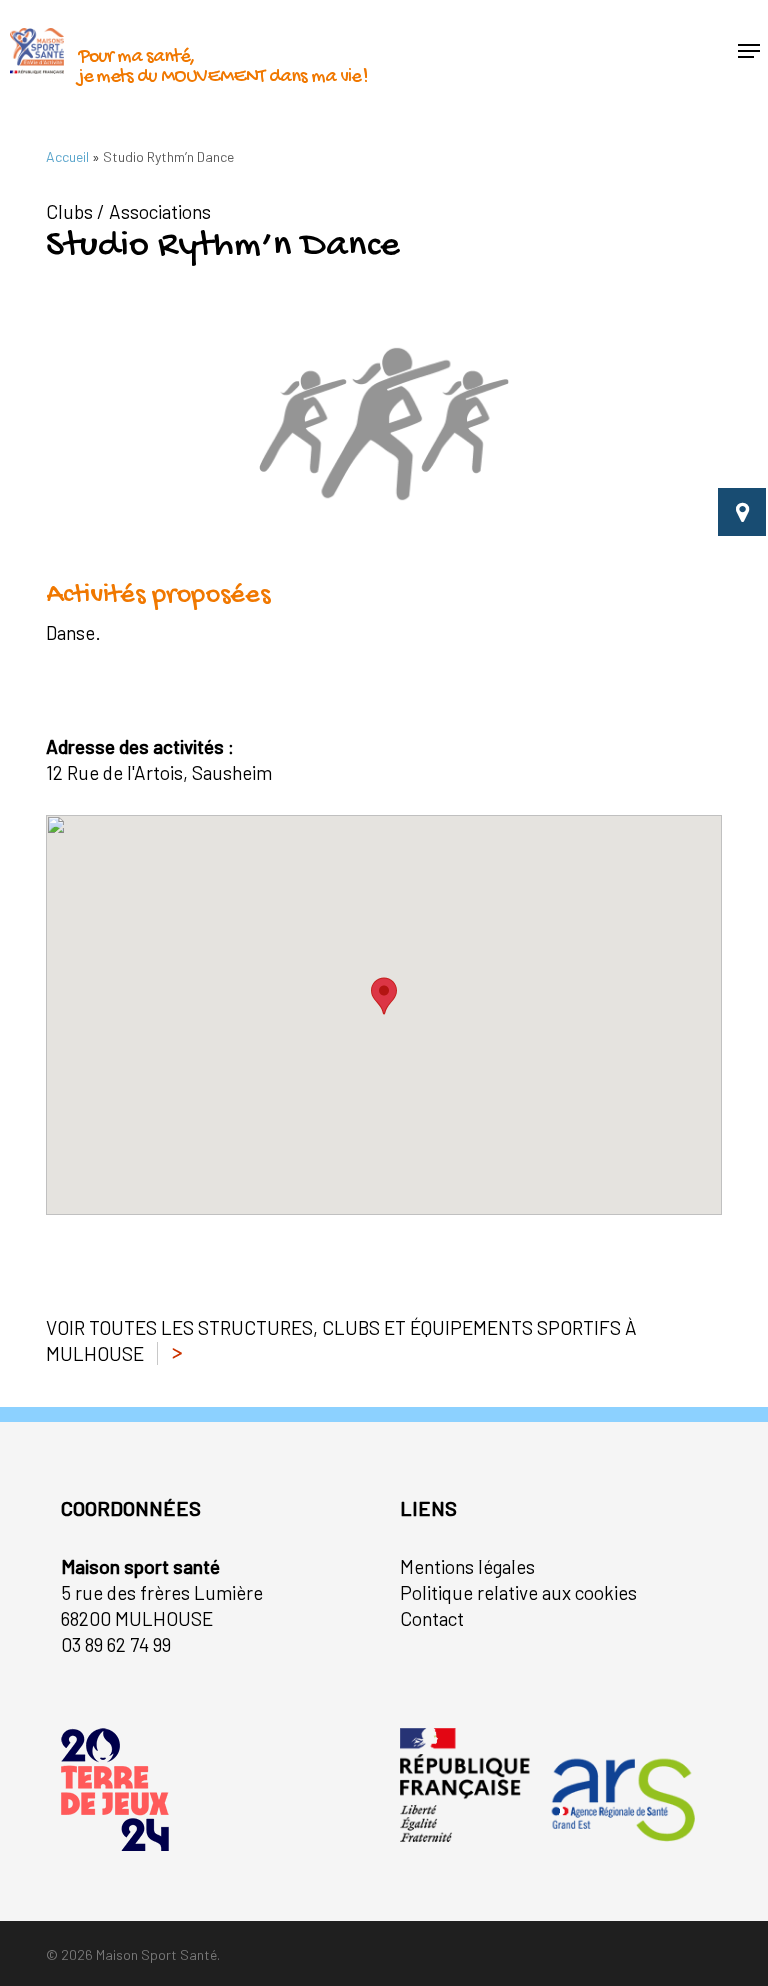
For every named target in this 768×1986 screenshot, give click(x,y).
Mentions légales (467, 1566)
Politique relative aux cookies (518, 1592)
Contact (432, 1618)
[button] (749, 51)
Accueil (67, 156)
